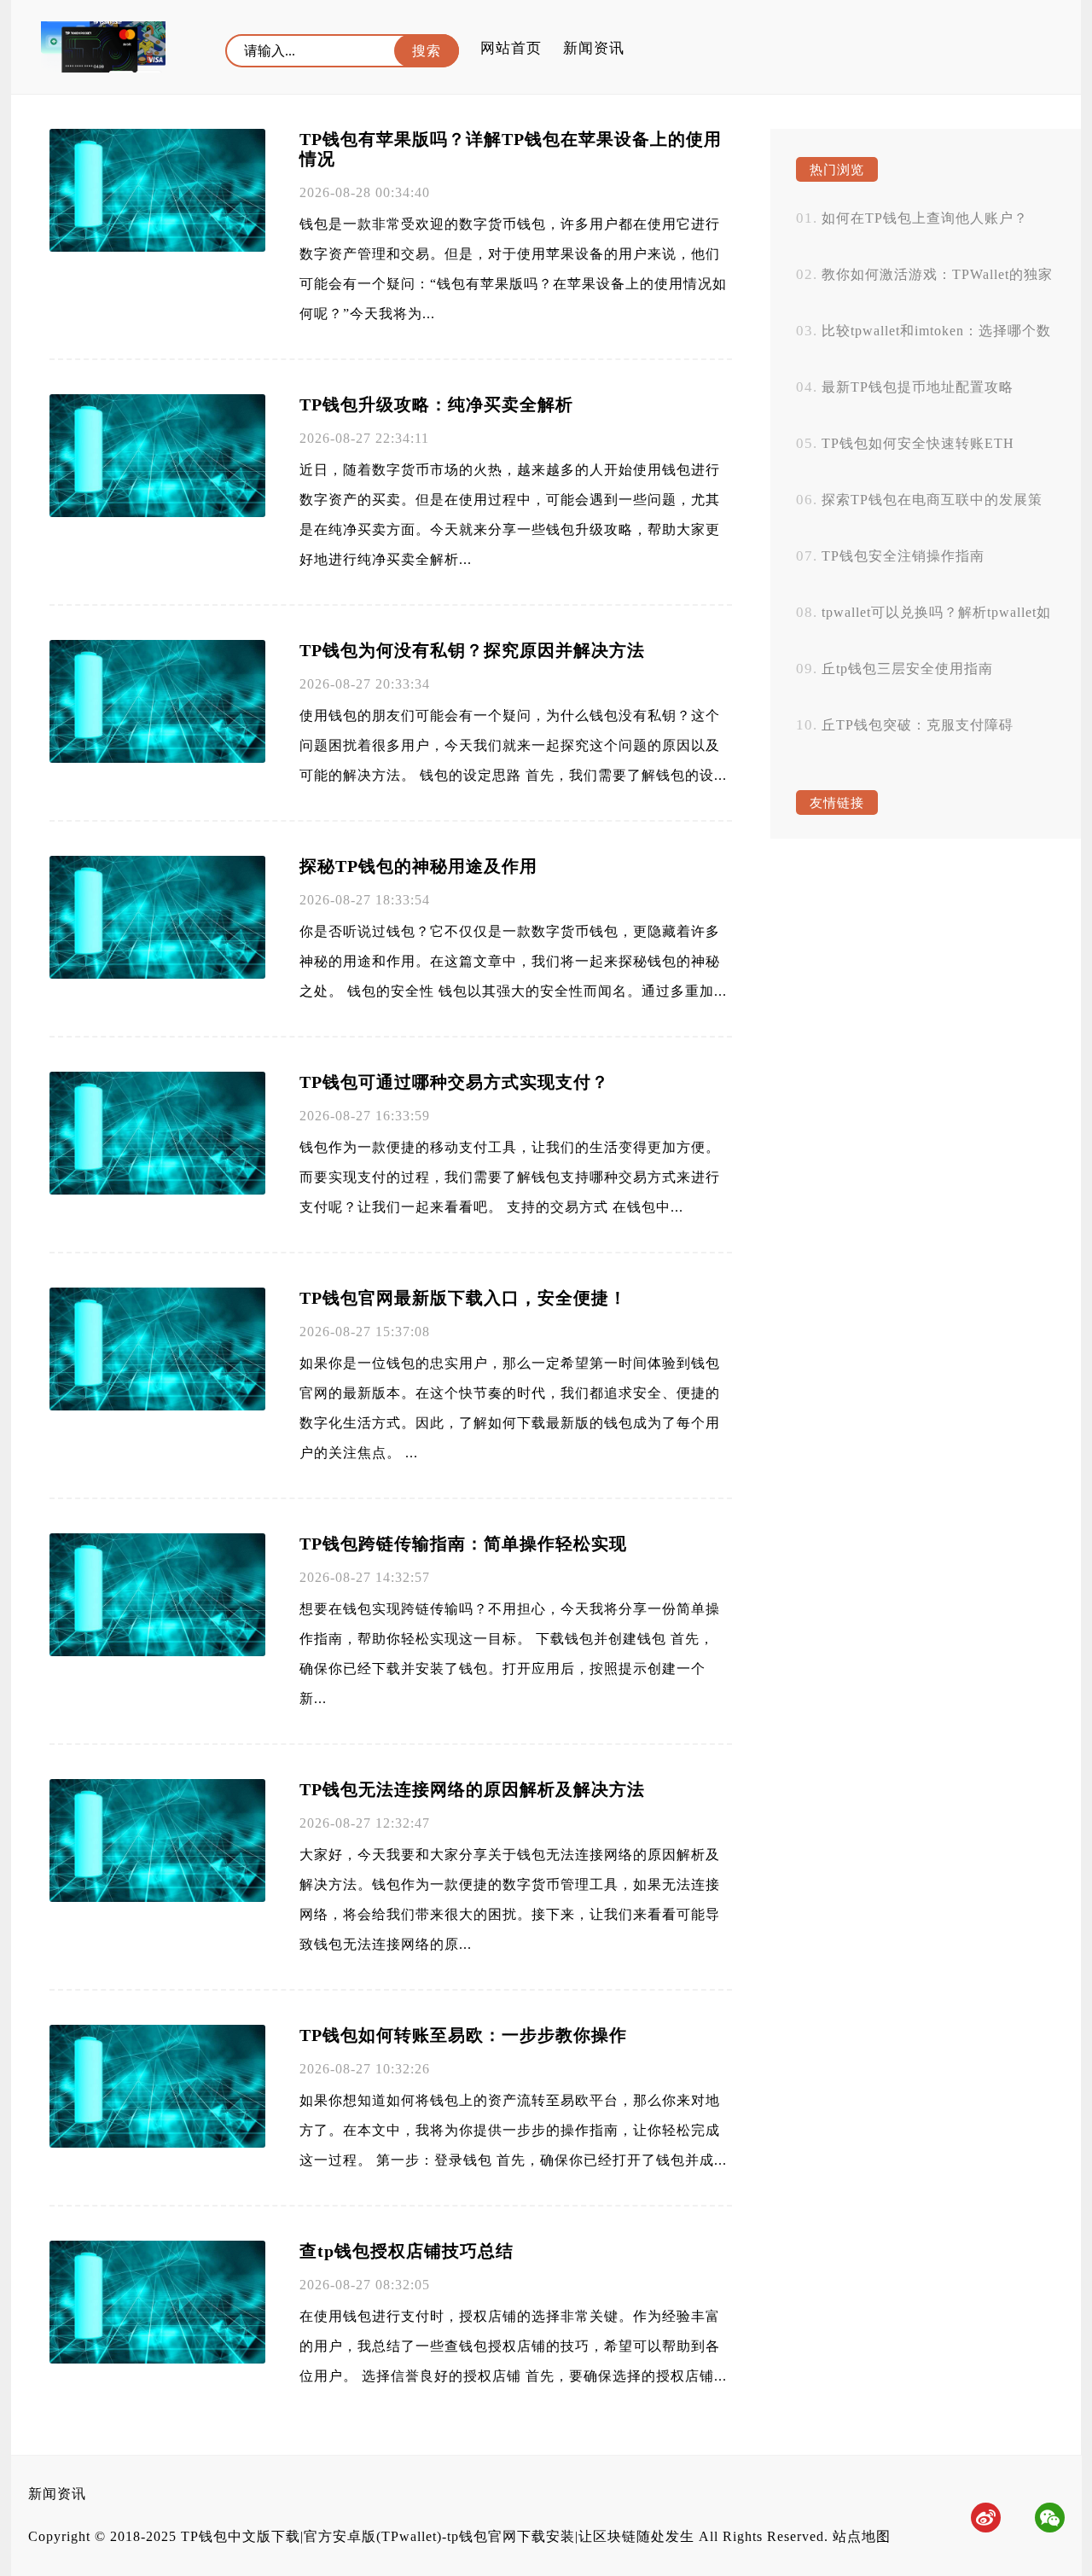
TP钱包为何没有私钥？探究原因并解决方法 (472, 650)
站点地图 (862, 2536)
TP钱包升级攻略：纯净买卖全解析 (436, 404)
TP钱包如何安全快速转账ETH (918, 443)
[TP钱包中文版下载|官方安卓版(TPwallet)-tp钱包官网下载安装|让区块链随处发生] (103, 47)
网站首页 (511, 48)
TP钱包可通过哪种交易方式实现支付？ (454, 1082)
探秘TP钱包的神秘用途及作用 (418, 866)
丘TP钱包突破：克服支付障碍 (918, 725)
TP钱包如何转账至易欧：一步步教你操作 (463, 2035)
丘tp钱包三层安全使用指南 (907, 669)
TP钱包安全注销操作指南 (903, 556)
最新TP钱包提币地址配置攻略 (918, 387)
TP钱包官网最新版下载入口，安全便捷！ (463, 1298)
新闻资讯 (594, 48)
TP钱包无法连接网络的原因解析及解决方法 (472, 1789)
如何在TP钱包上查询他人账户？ (925, 218)
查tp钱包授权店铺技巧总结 (407, 2251)
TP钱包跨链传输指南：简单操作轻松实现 (463, 1544)
